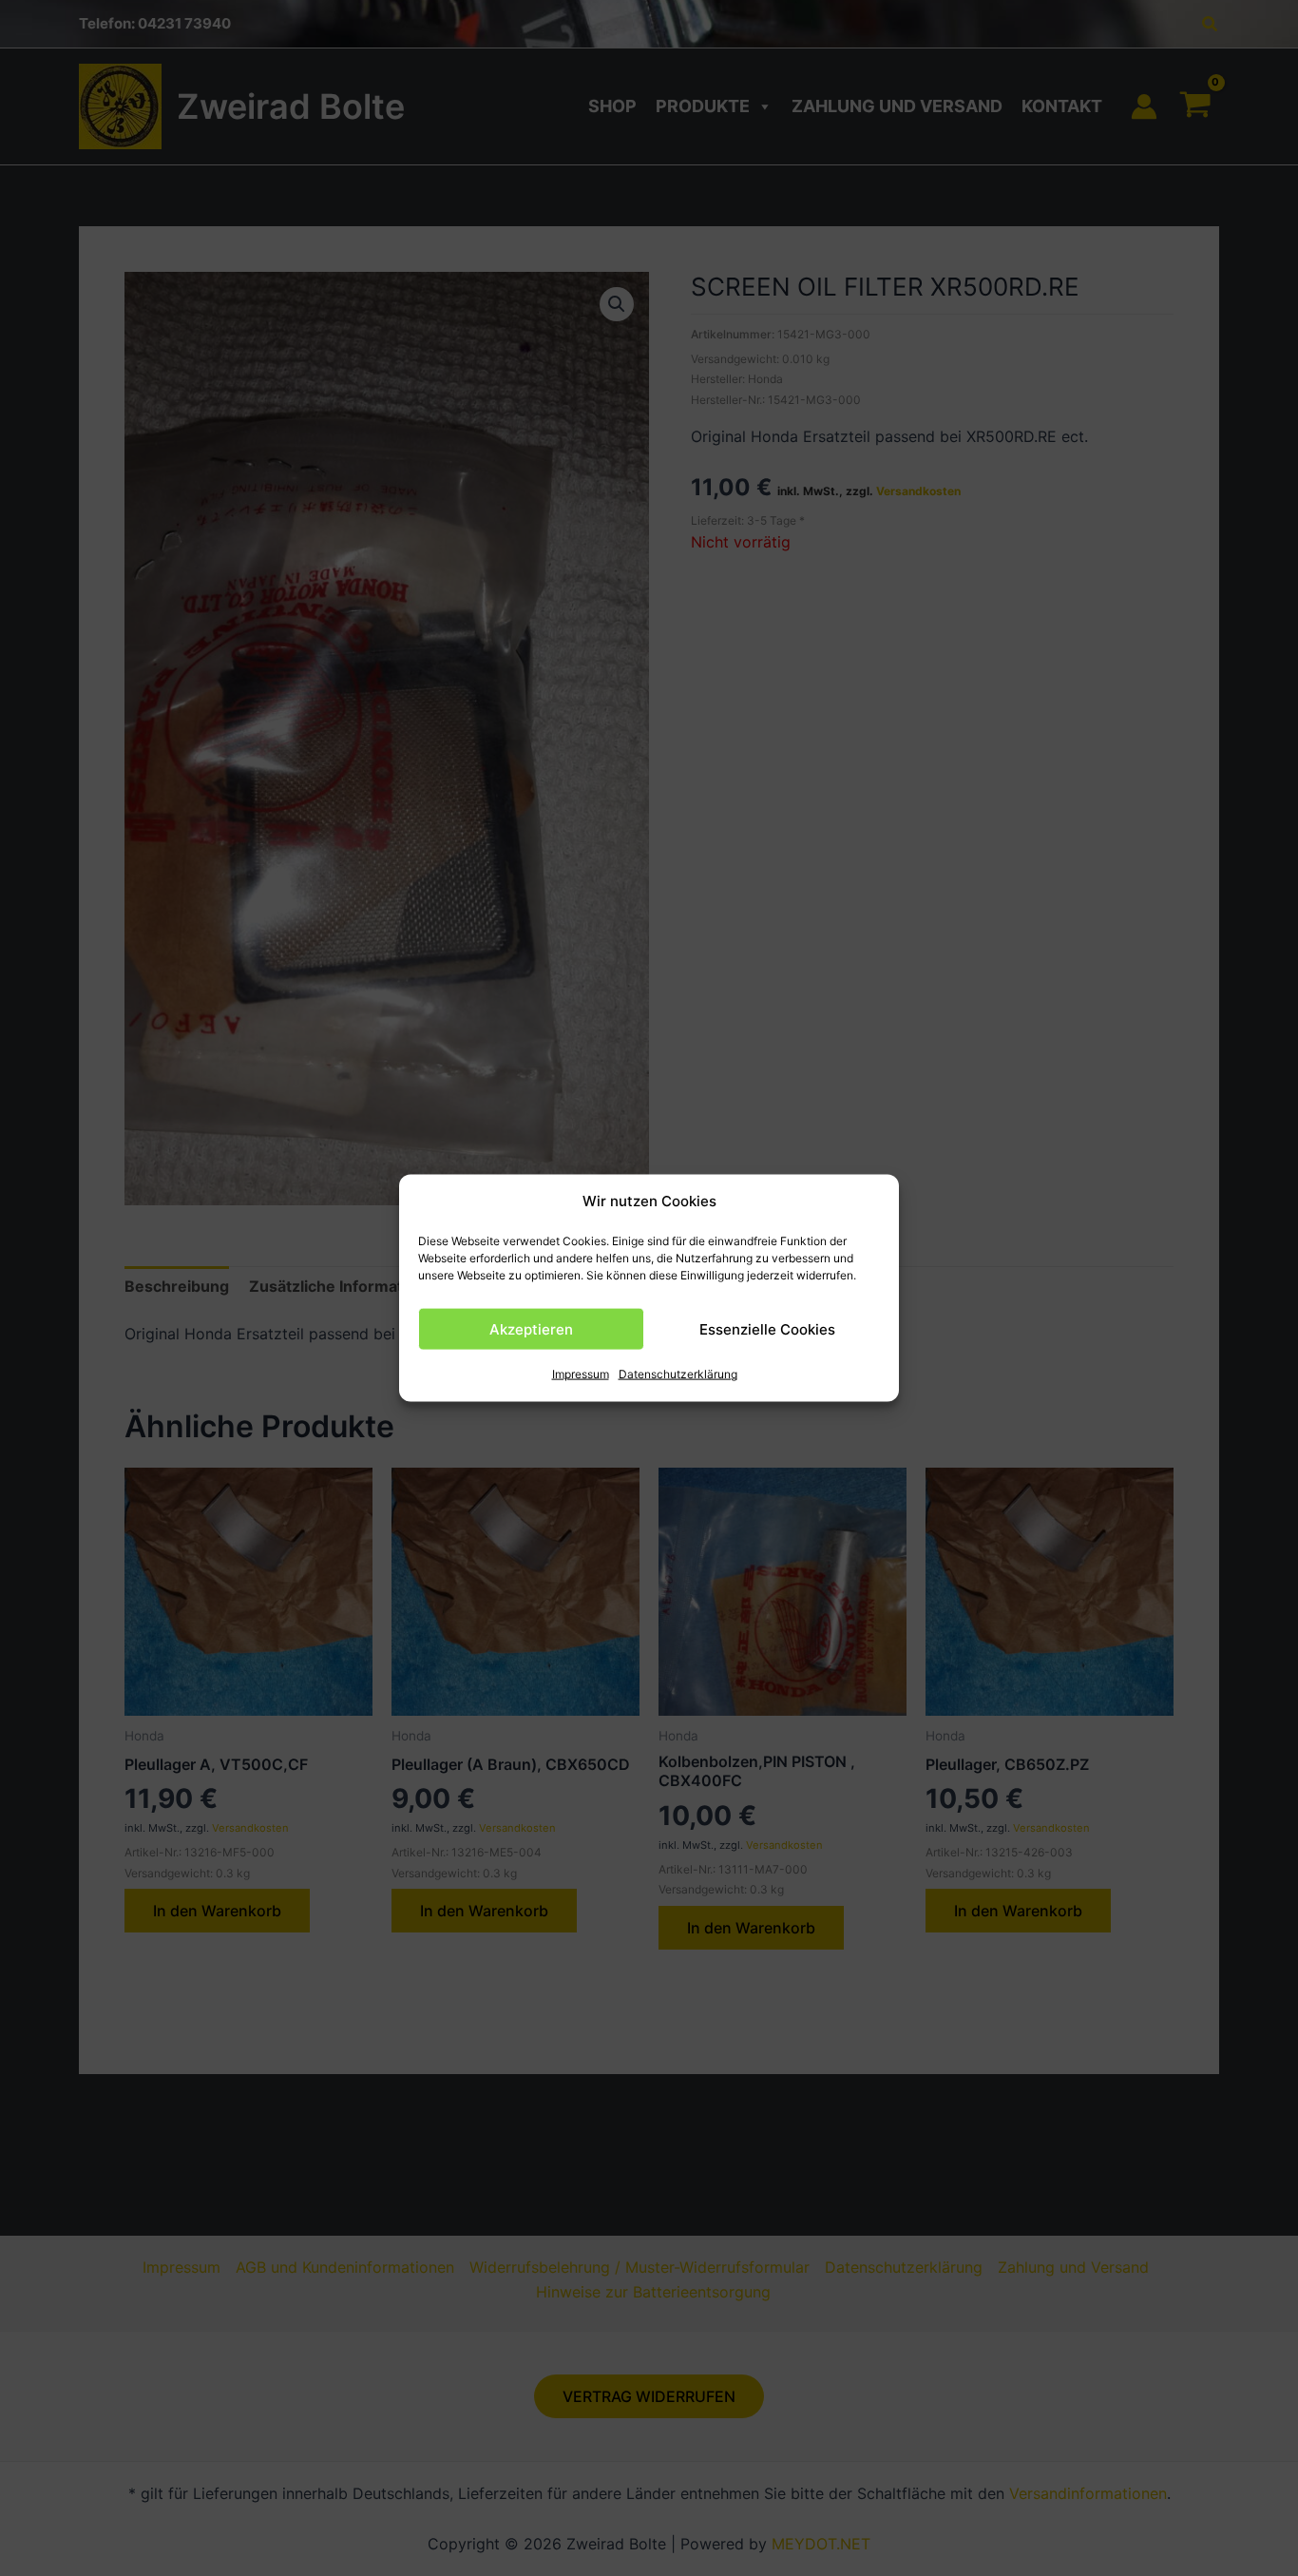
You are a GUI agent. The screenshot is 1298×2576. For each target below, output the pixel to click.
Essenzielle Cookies (767, 1329)
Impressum (581, 1374)
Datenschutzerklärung (678, 1374)
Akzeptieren (531, 1329)
